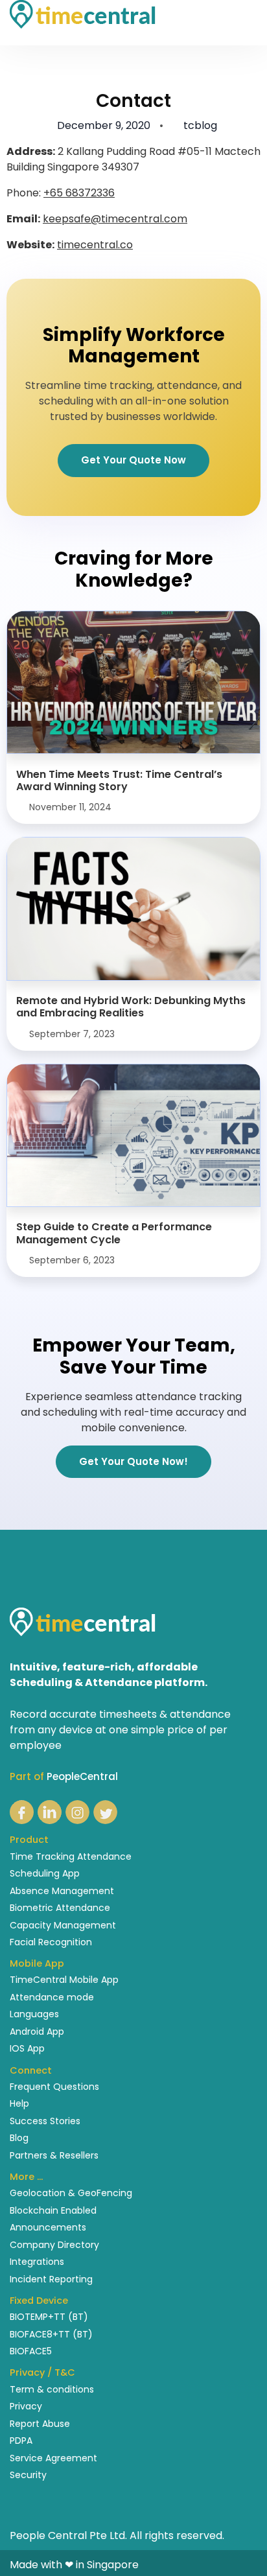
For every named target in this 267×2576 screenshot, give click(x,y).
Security (28, 2475)
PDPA (21, 2441)
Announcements (48, 2227)
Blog (19, 2138)
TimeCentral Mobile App (64, 1980)
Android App (37, 2032)
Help (19, 2103)
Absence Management (62, 1891)
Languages (34, 2014)
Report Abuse (40, 2424)
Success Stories (45, 2121)
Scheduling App (45, 1873)
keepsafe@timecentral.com (115, 219)
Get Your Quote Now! (133, 1461)
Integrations (37, 2262)
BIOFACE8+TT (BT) (51, 2334)
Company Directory (54, 2245)
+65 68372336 (79, 193)
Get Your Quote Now (133, 460)
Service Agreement (53, 2458)
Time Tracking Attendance (71, 1856)
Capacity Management (63, 1925)
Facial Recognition (51, 1942)
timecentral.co (95, 245)
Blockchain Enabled (53, 2210)
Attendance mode (52, 1997)
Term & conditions (52, 2389)
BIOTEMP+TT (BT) (49, 2317)
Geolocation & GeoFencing (71, 2193)
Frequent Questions (54, 2087)
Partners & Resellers (54, 2155)
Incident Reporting (51, 2279)
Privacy (26, 2406)
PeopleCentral (82, 1776)
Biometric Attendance (60, 1908)
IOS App (27, 2048)
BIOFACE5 (31, 2351)
